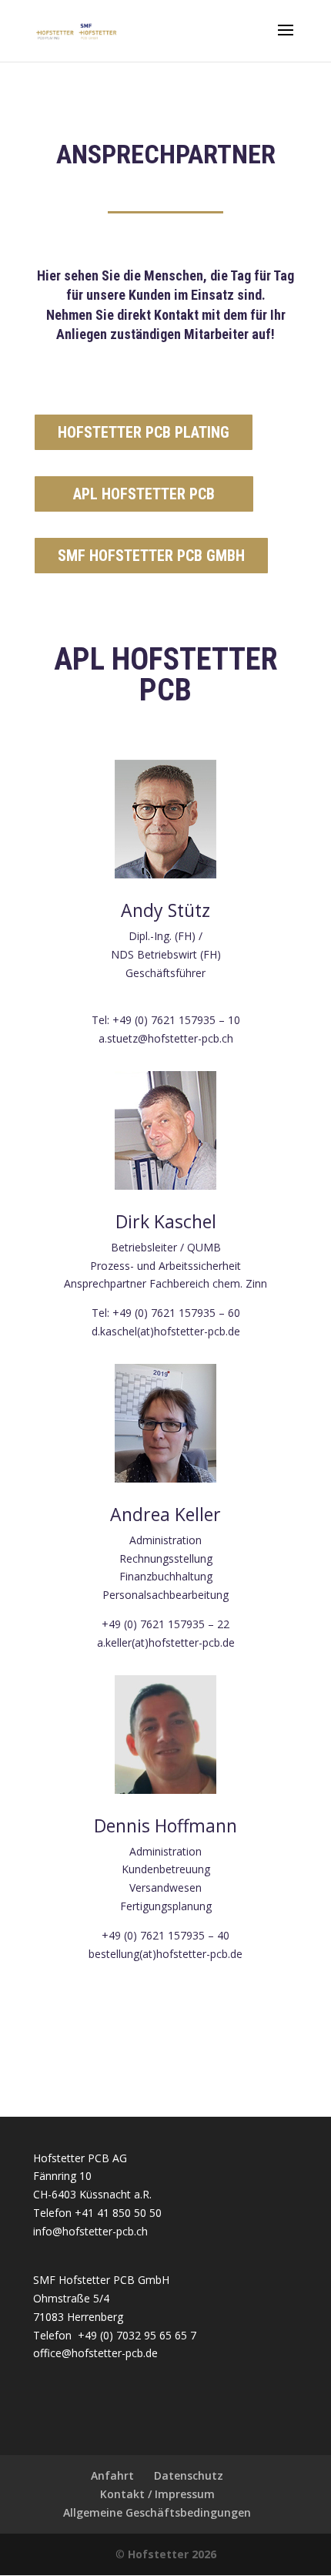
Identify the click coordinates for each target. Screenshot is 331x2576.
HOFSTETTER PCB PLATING (144, 432)
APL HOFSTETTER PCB (144, 494)
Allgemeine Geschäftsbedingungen (157, 2512)
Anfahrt (112, 2475)
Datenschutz (189, 2475)
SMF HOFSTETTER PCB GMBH (151, 556)
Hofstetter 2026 (172, 2554)
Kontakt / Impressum (157, 2494)
